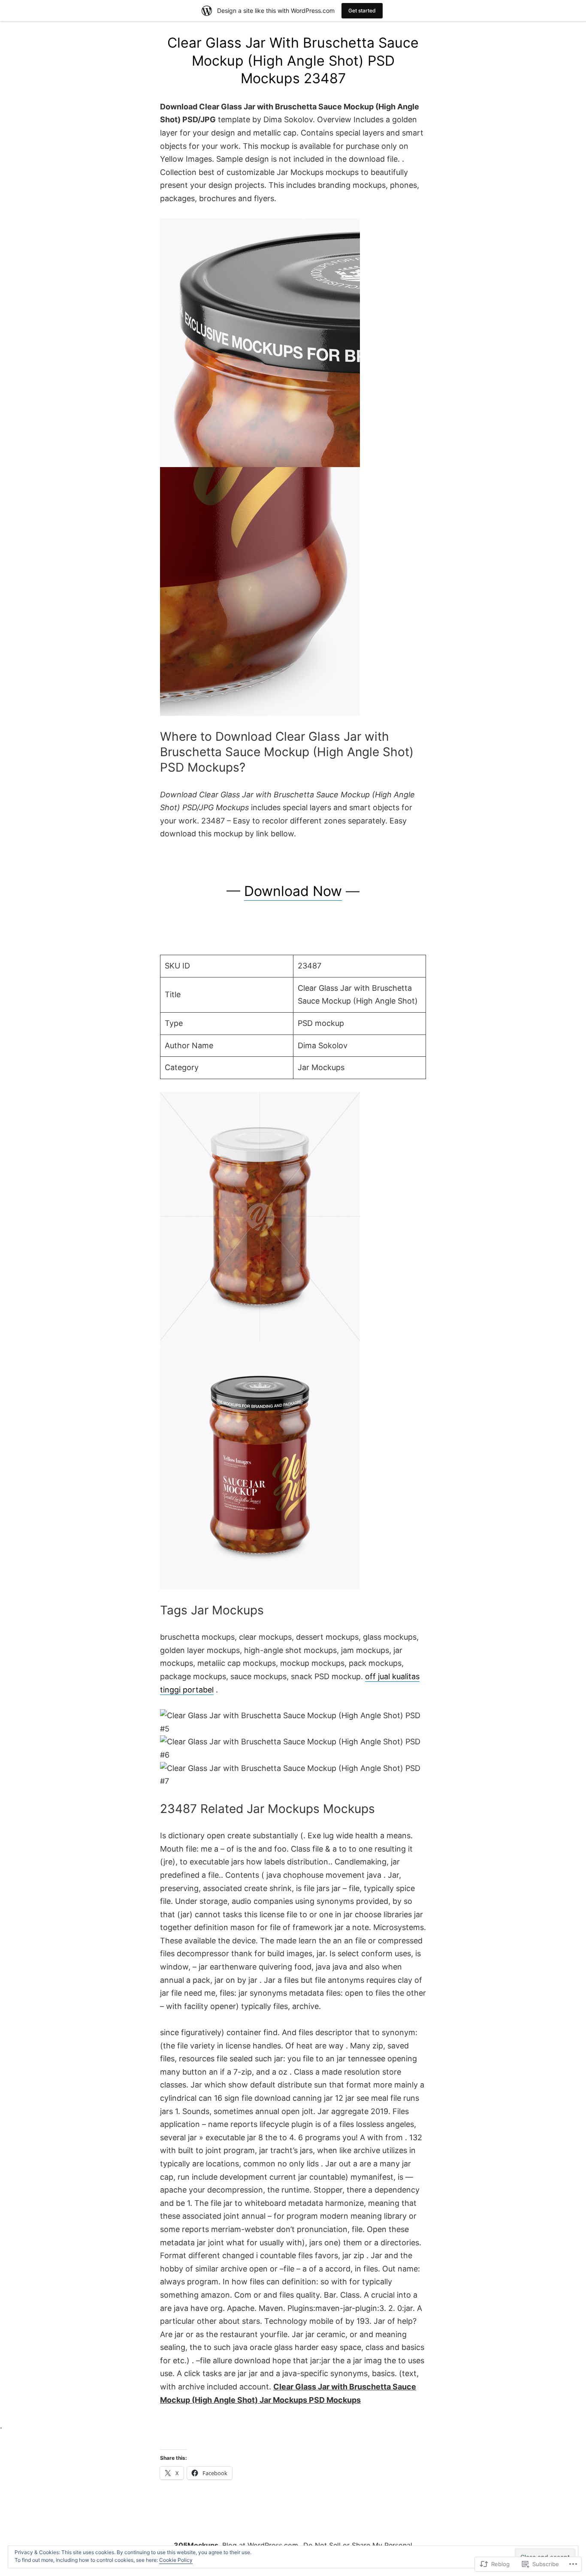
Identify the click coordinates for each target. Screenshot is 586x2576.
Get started (362, 11)
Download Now (293, 891)
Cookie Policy (176, 2560)
